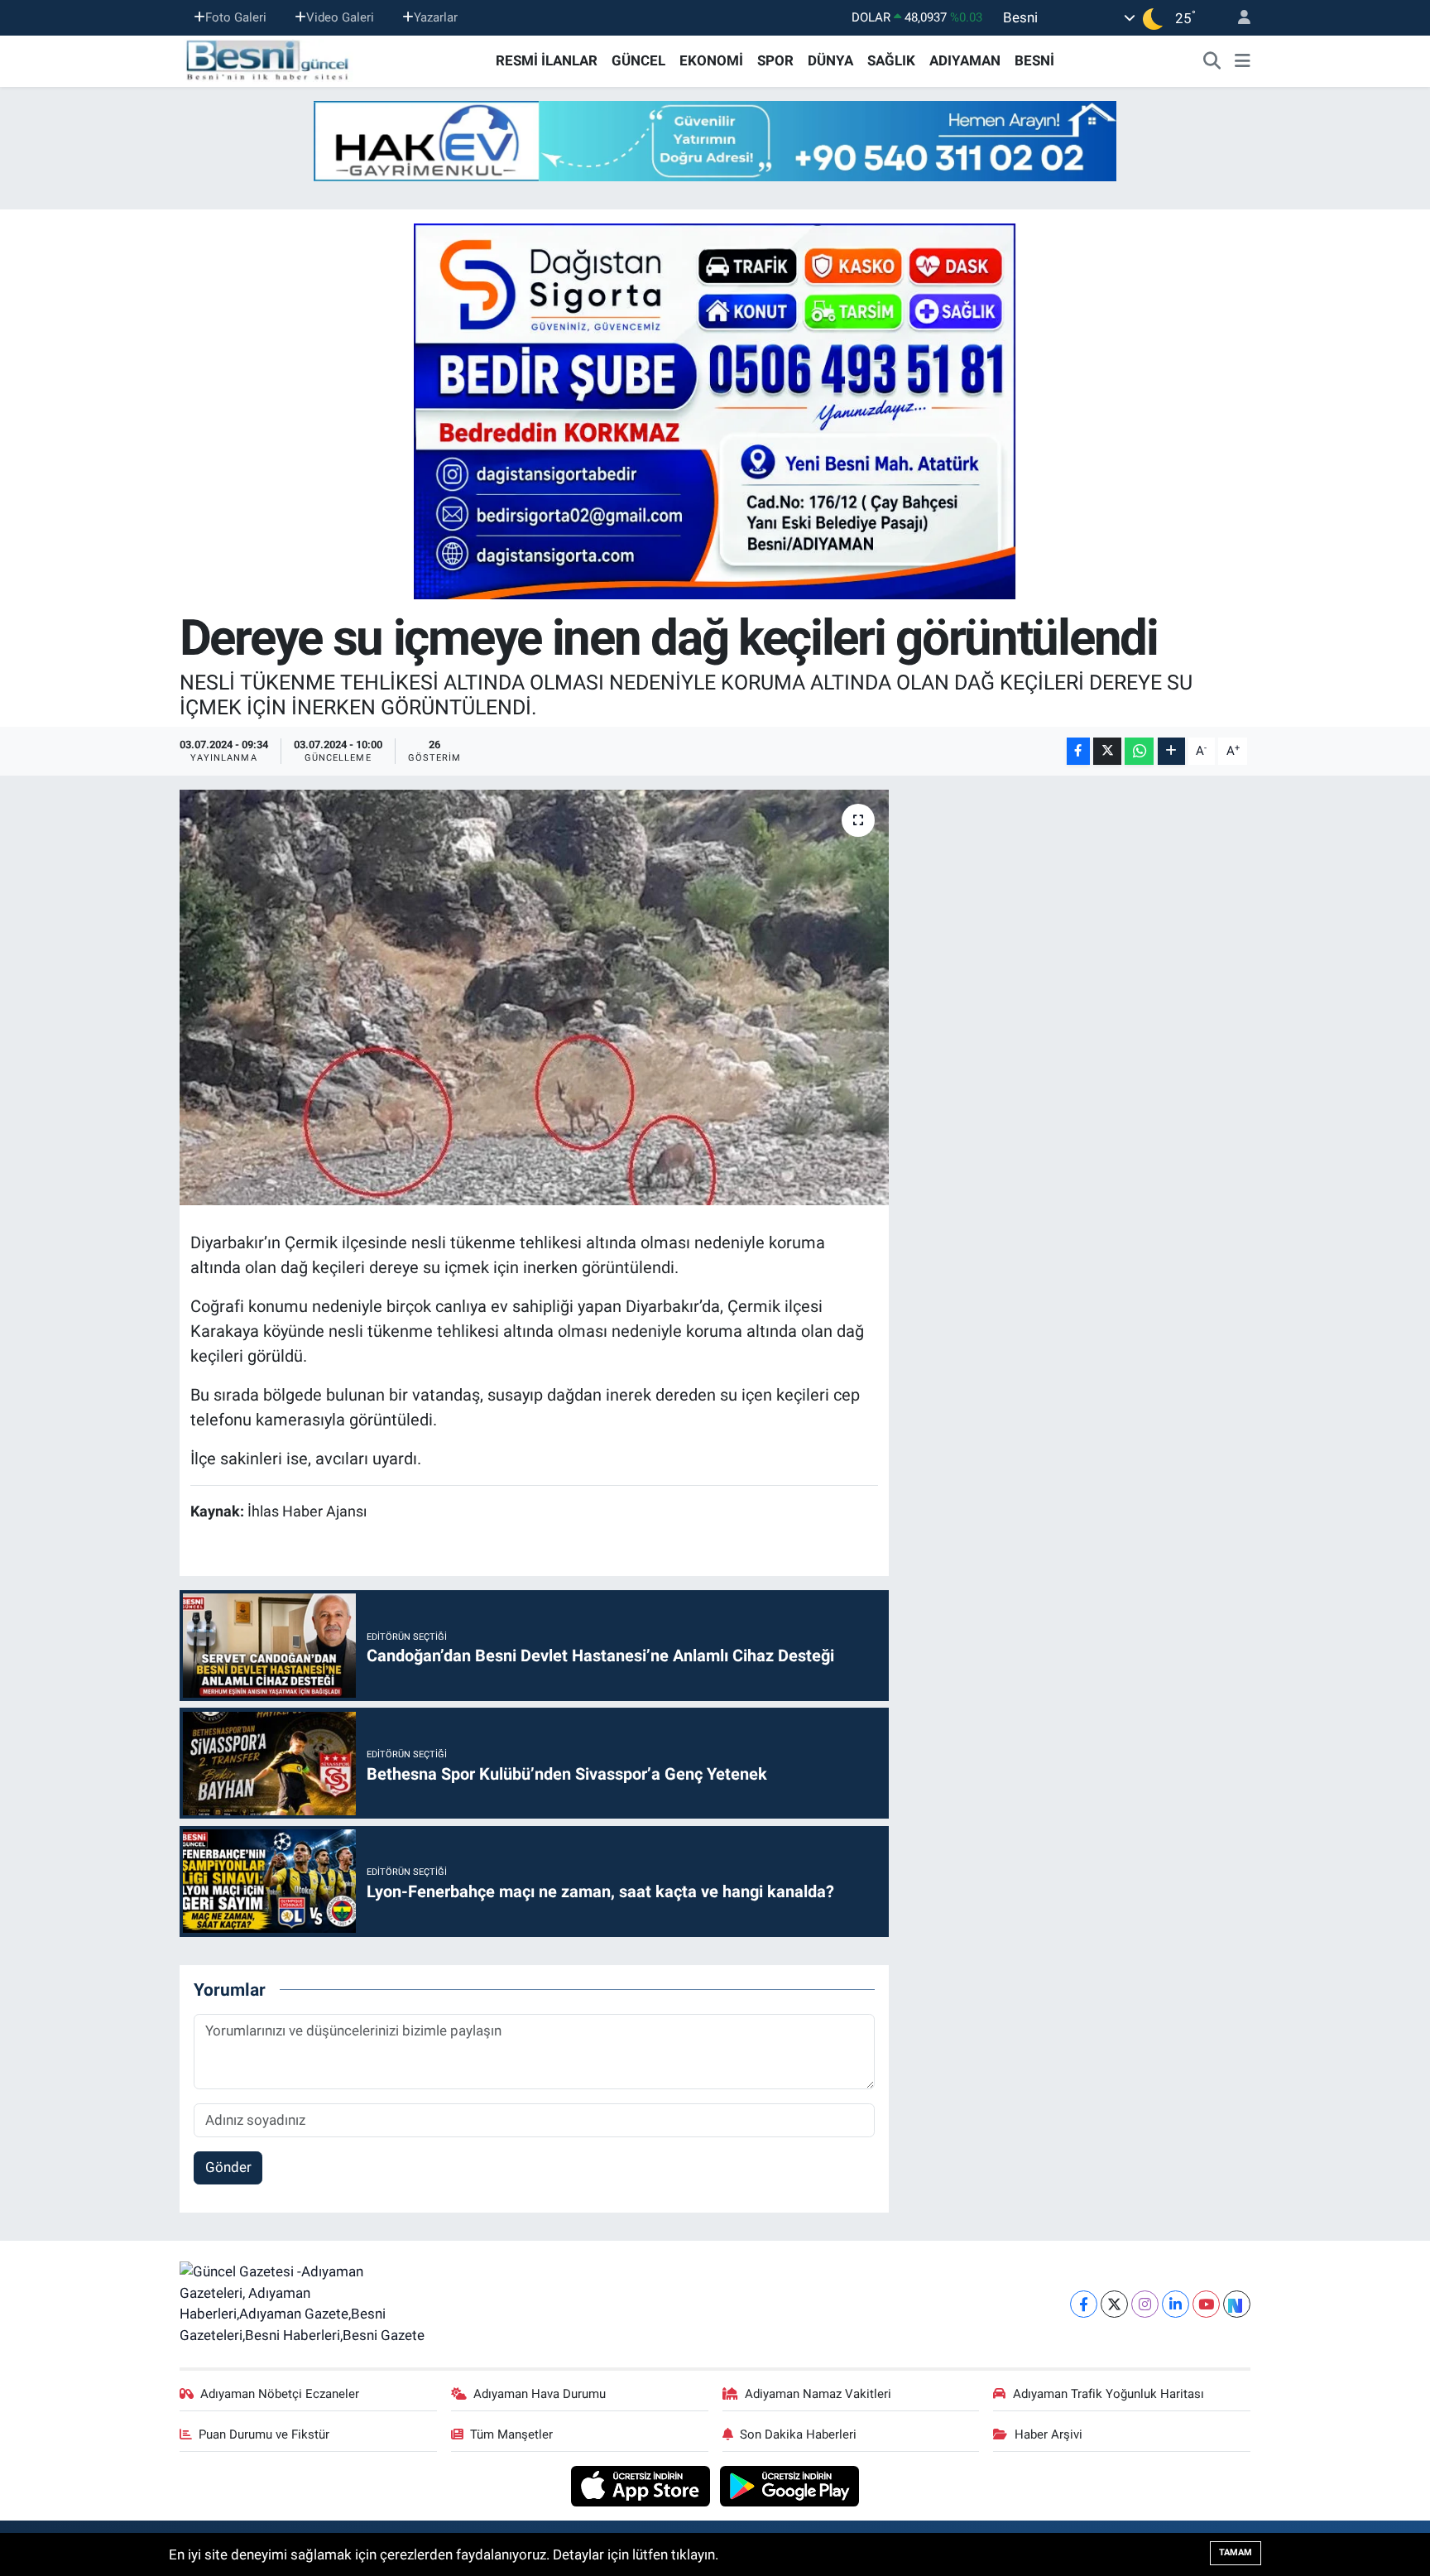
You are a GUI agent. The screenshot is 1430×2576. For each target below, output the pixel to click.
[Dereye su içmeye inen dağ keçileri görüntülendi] (534, 997)
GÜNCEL (638, 60)
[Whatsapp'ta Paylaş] (1139, 751)
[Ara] (1212, 61)
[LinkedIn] (1176, 2304)
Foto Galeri (236, 17)
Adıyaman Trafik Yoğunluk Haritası (1108, 2394)
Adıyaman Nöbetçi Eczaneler (280, 2394)
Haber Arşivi (1049, 2434)
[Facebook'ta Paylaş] (1078, 751)
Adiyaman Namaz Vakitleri (818, 2394)
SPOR (775, 60)
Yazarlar (436, 17)
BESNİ (1034, 60)
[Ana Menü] (1243, 61)
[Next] (1237, 2304)
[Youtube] (1206, 2304)
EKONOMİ (711, 60)
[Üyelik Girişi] (1237, 18)
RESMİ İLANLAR (547, 60)
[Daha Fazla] (1171, 751)
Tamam (1236, 2552)
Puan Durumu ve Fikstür (264, 2434)
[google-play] (790, 2485)
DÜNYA (830, 60)
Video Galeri (340, 17)
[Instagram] (1145, 2304)
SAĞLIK (891, 60)
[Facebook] (1084, 2304)
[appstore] (643, 2485)
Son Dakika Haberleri (798, 2434)
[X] (1114, 2304)
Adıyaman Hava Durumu (540, 2394)
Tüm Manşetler (511, 2434)
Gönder (228, 2167)
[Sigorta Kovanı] (715, 411)
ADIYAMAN (965, 60)
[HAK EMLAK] (715, 141)
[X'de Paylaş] (1107, 751)
